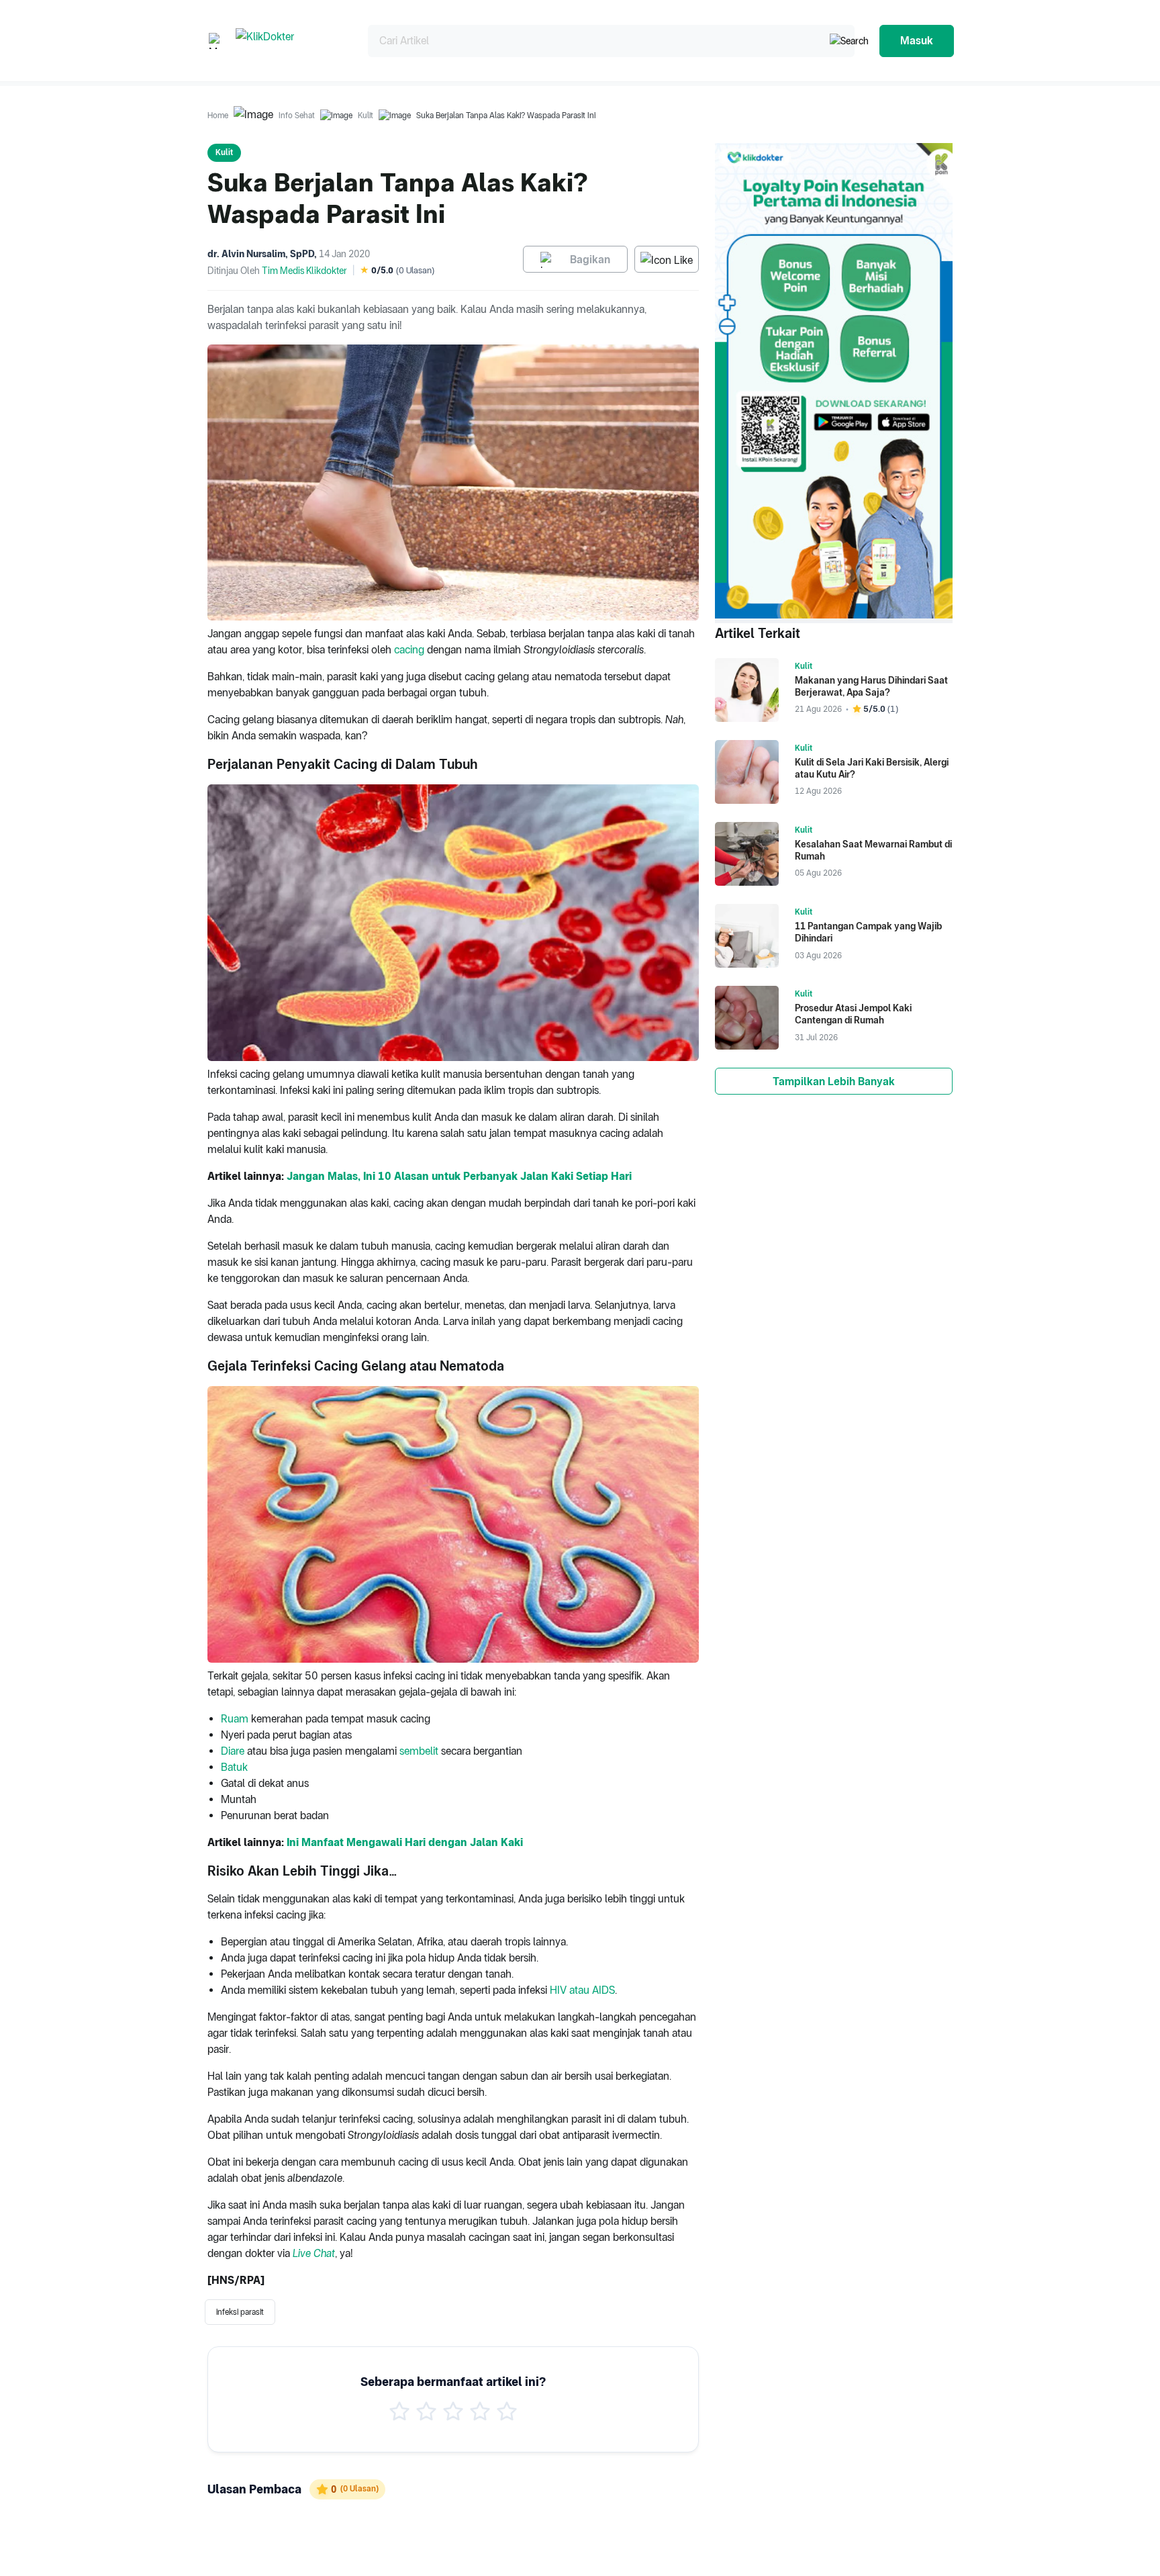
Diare (233, 1751)
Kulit (366, 116)
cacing (409, 650)
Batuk (234, 1767)
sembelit (419, 1751)
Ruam (235, 1719)
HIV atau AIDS (582, 1990)
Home (218, 116)
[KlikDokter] (291, 41)
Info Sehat (297, 116)
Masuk (917, 41)
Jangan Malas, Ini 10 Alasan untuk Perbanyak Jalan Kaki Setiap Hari (459, 1176)
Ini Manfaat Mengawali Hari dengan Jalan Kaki (405, 1842)
